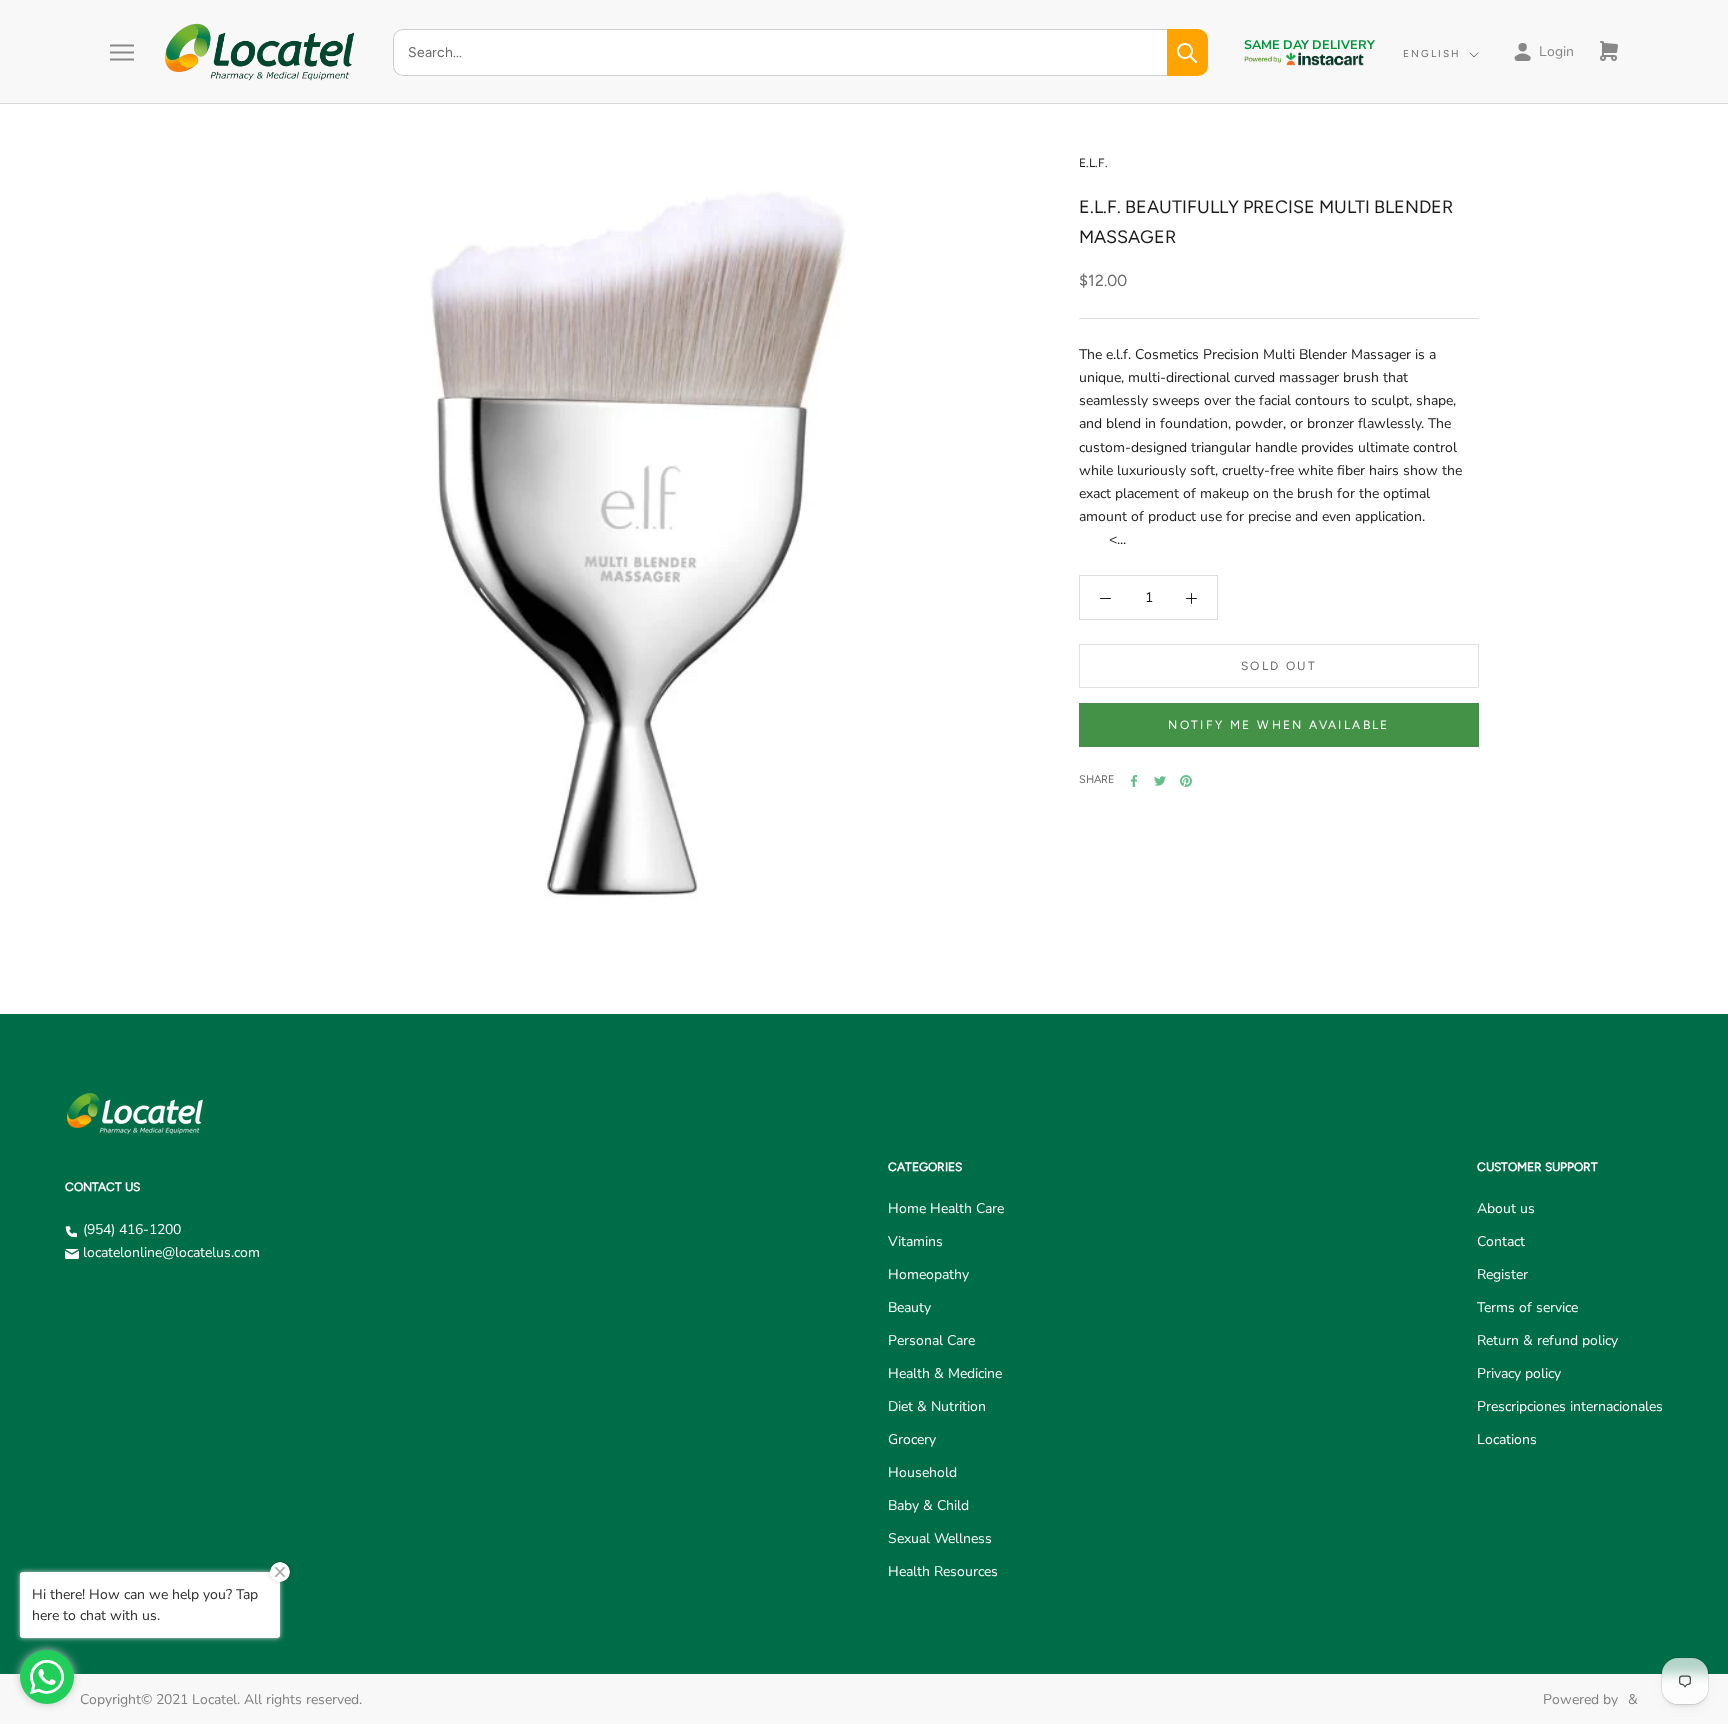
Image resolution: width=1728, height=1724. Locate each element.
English (1432, 53)
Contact (1501, 1241)
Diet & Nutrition (937, 1406)
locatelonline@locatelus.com (171, 1252)
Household (922, 1472)
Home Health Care (946, 1208)
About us (1506, 1208)
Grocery (912, 1439)
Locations (1507, 1439)
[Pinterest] (1186, 781)
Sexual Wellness (940, 1538)
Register (1502, 1274)
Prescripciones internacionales (1570, 1406)
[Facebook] (1134, 781)
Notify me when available (1279, 726)
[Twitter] (1160, 781)
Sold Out (1279, 667)
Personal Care (931, 1340)
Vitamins (915, 1241)
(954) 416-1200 (132, 1229)
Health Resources (943, 1571)
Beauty (909, 1307)
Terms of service (1527, 1307)
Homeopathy (928, 1274)
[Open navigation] (122, 52)
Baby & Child (928, 1505)
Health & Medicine (945, 1373)
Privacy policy (1519, 1373)
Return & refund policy (1547, 1340)
